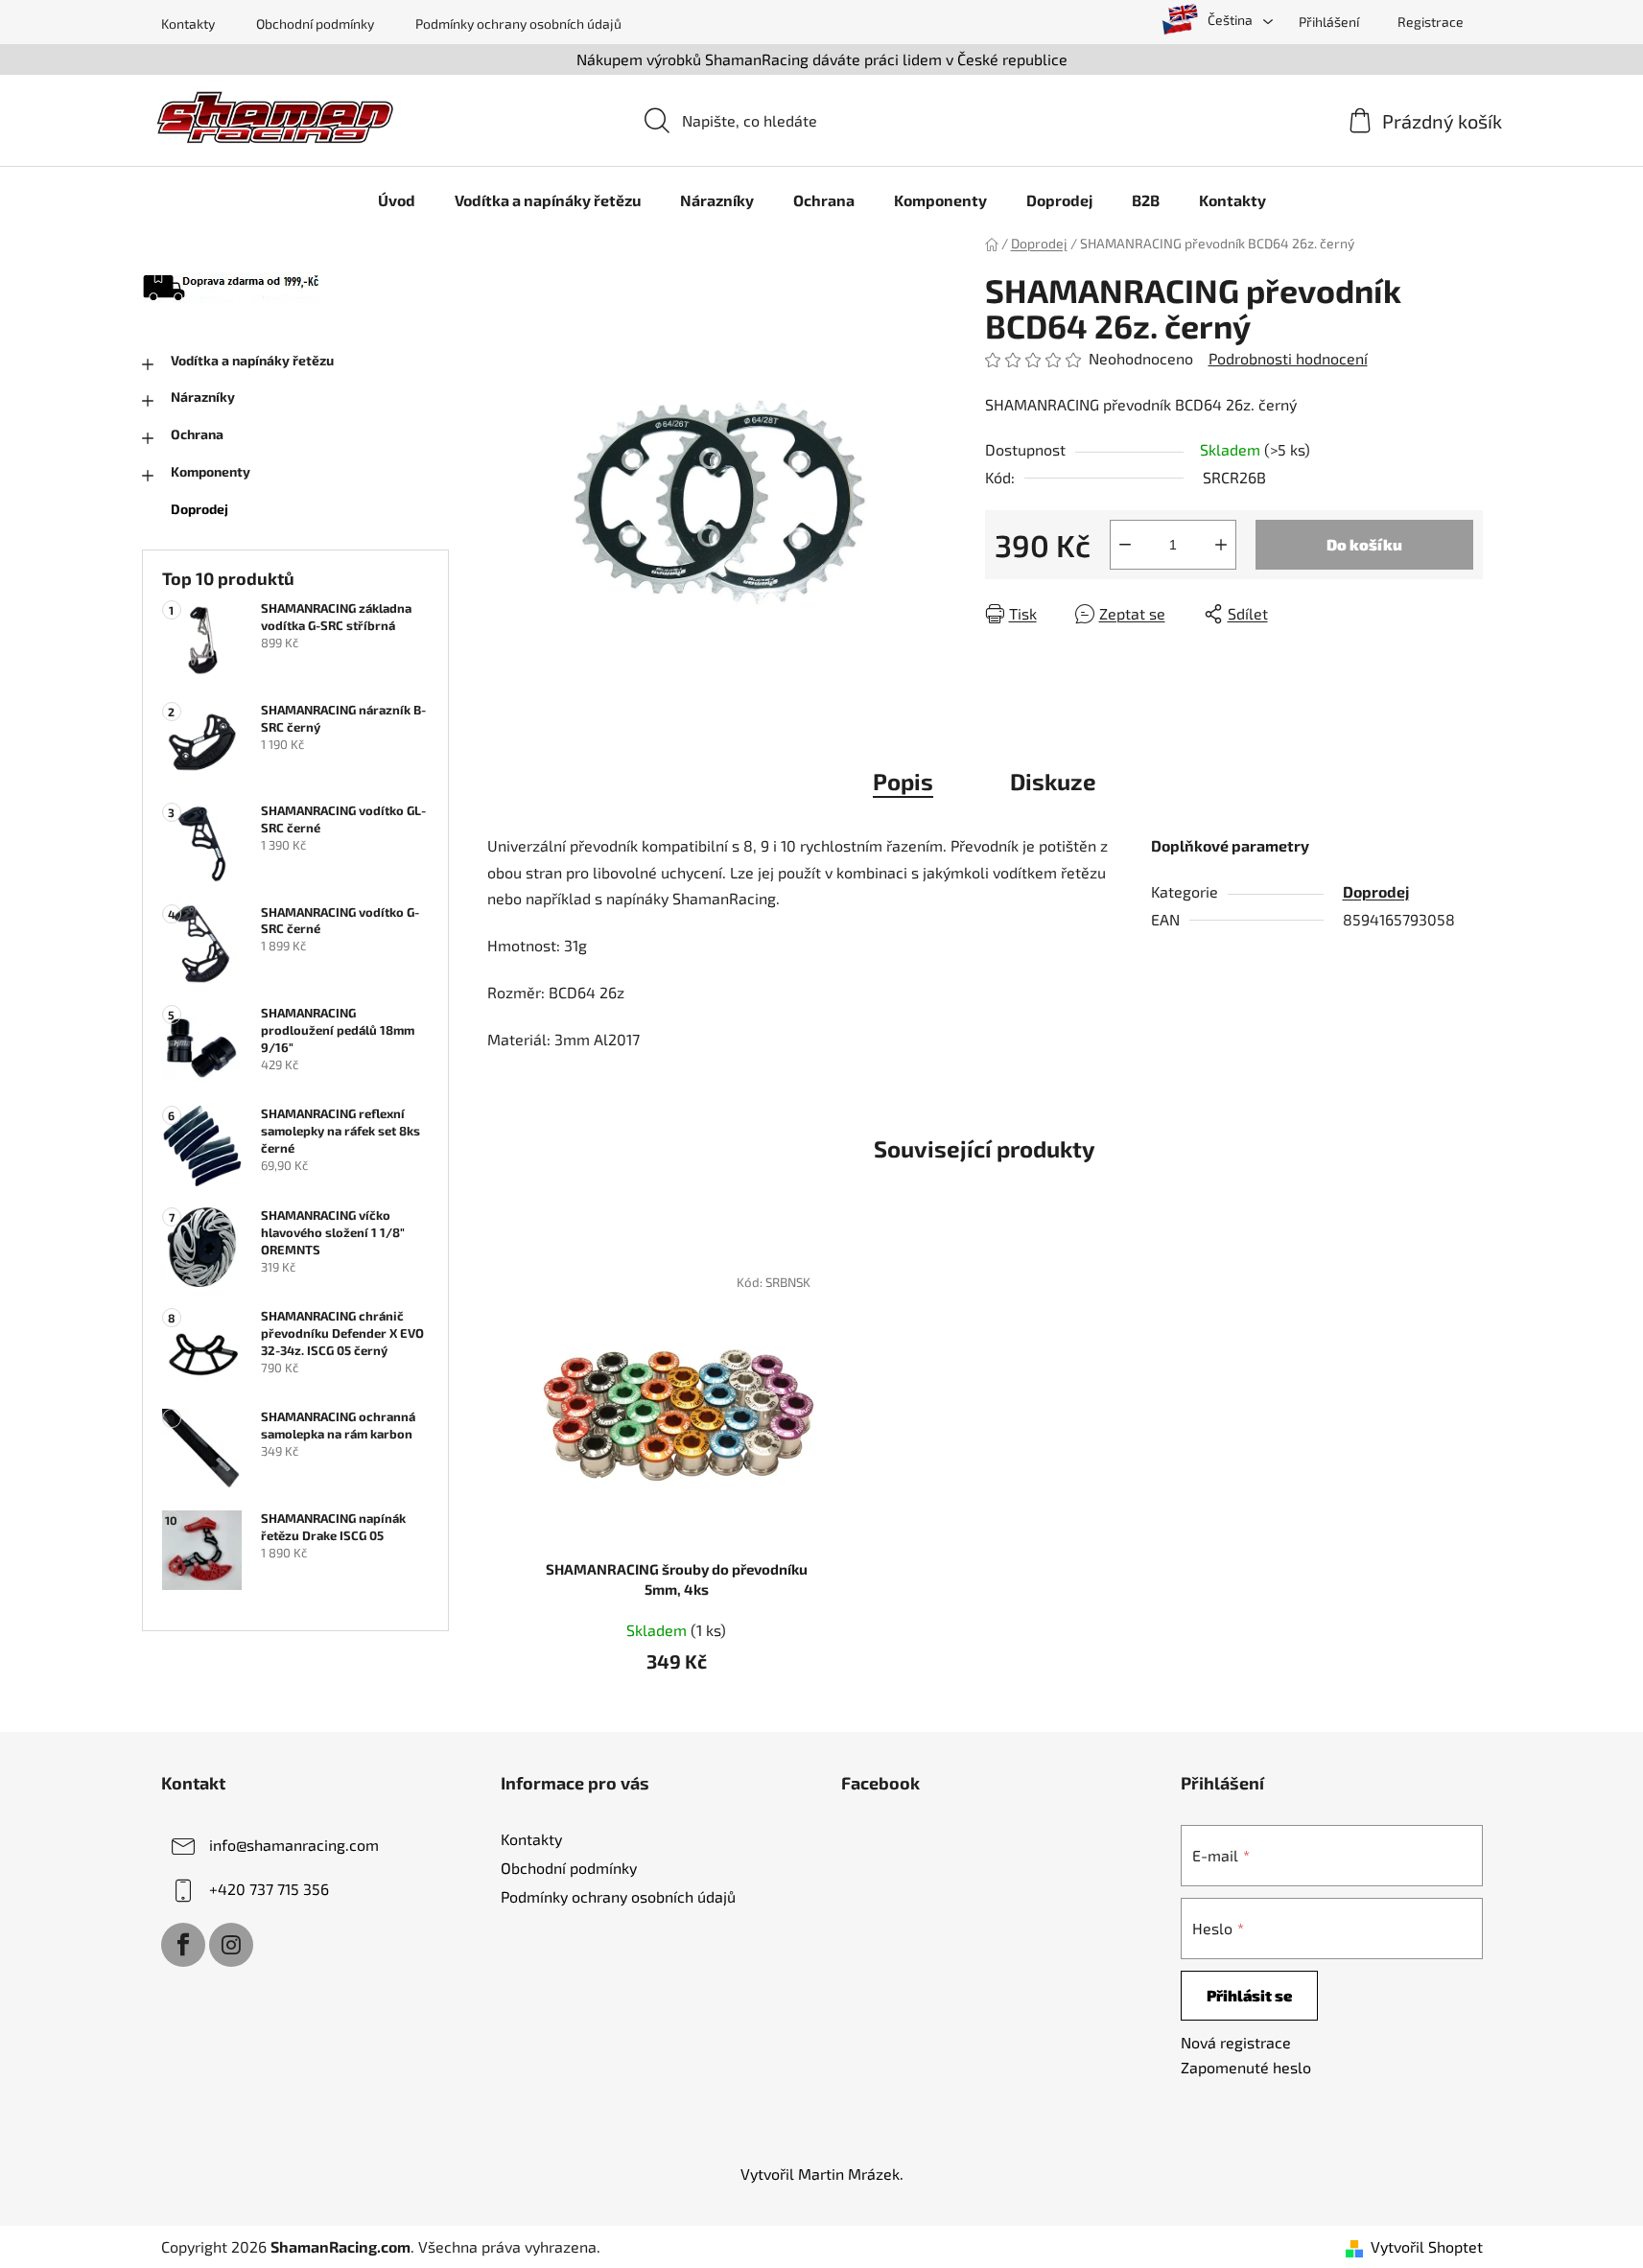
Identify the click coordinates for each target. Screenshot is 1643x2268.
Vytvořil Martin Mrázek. (822, 2174)
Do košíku (1364, 544)
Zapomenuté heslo (1246, 2067)
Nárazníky (203, 397)
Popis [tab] (903, 781)
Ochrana (197, 434)
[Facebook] (183, 1945)
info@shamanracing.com (294, 1845)
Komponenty (211, 471)
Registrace (1431, 22)
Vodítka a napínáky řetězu (252, 360)
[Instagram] (231, 1945)
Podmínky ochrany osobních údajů (518, 23)
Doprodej (200, 509)
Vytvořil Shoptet (1427, 2246)
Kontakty (188, 23)
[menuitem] (397, 200)
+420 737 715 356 (269, 1889)
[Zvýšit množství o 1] (1221, 545)
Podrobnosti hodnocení (1288, 358)
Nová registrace (1236, 2042)
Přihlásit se (1249, 1995)
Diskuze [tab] (1053, 781)
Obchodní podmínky (315, 23)
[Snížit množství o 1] (1125, 545)
